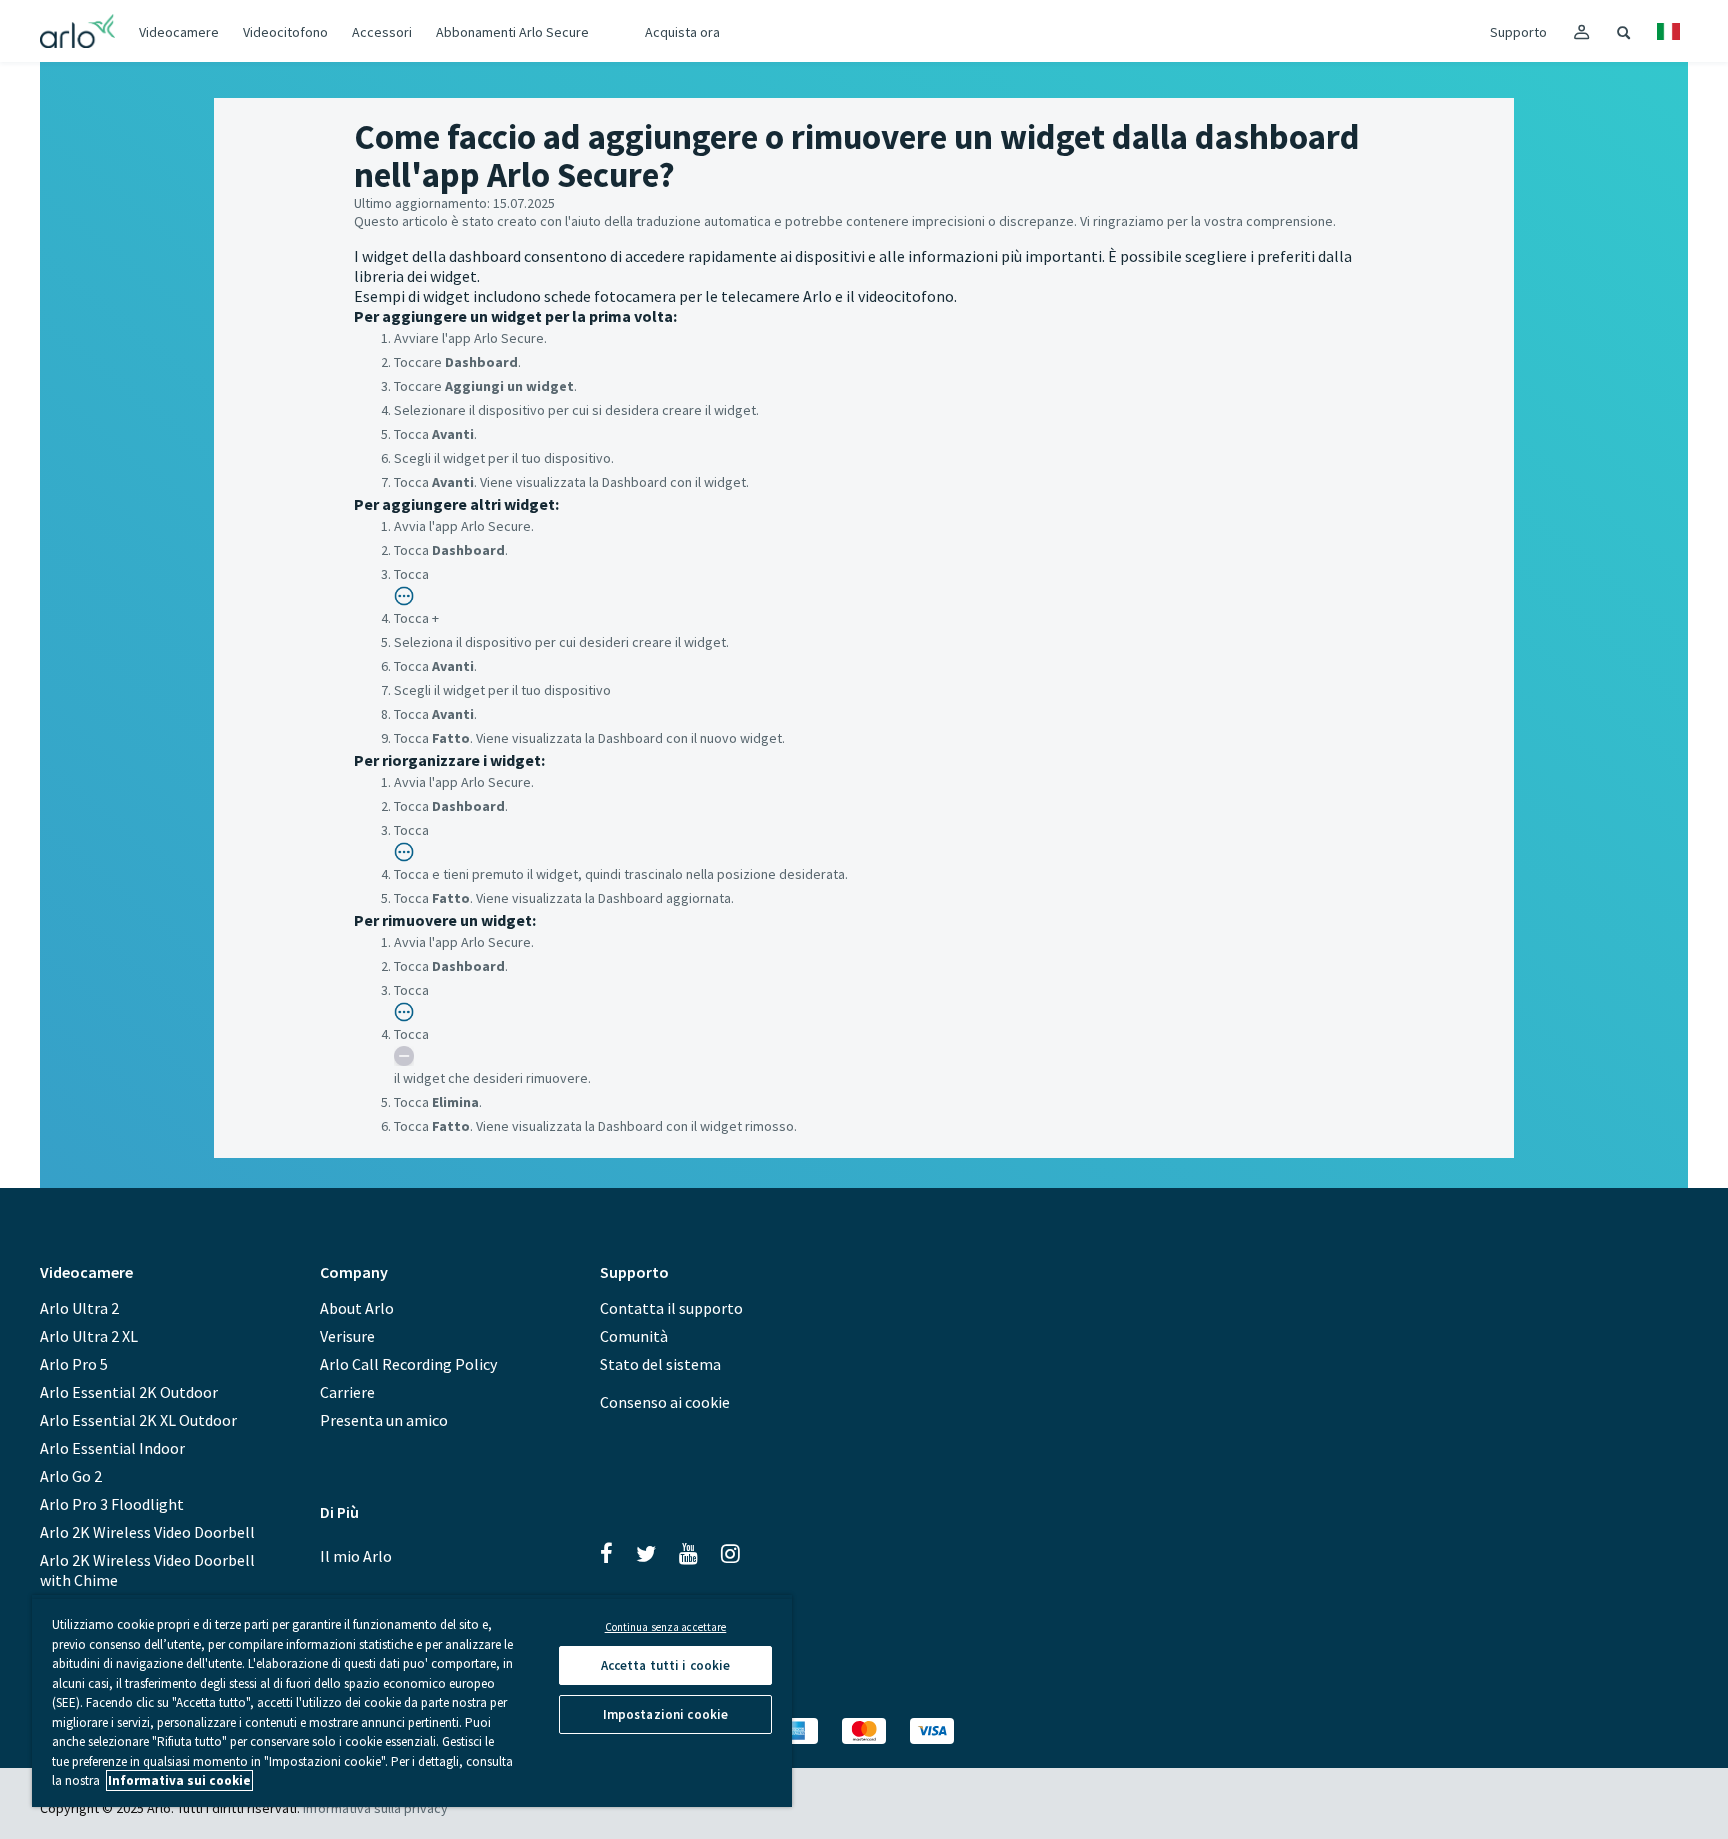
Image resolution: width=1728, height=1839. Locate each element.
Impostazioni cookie (665, 1714)
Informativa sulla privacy (375, 1808)
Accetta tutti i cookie (666, 1665)
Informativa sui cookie (179, 1780)
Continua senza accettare (666, 1627)
